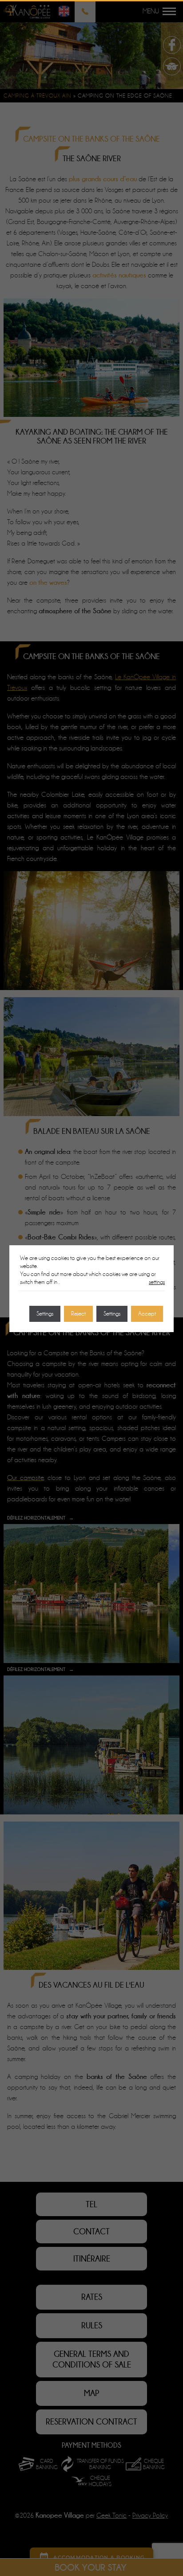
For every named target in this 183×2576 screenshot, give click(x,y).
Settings (112, 1314)
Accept (147, 1314)
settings (157, 1282)
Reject (78, 1314)
